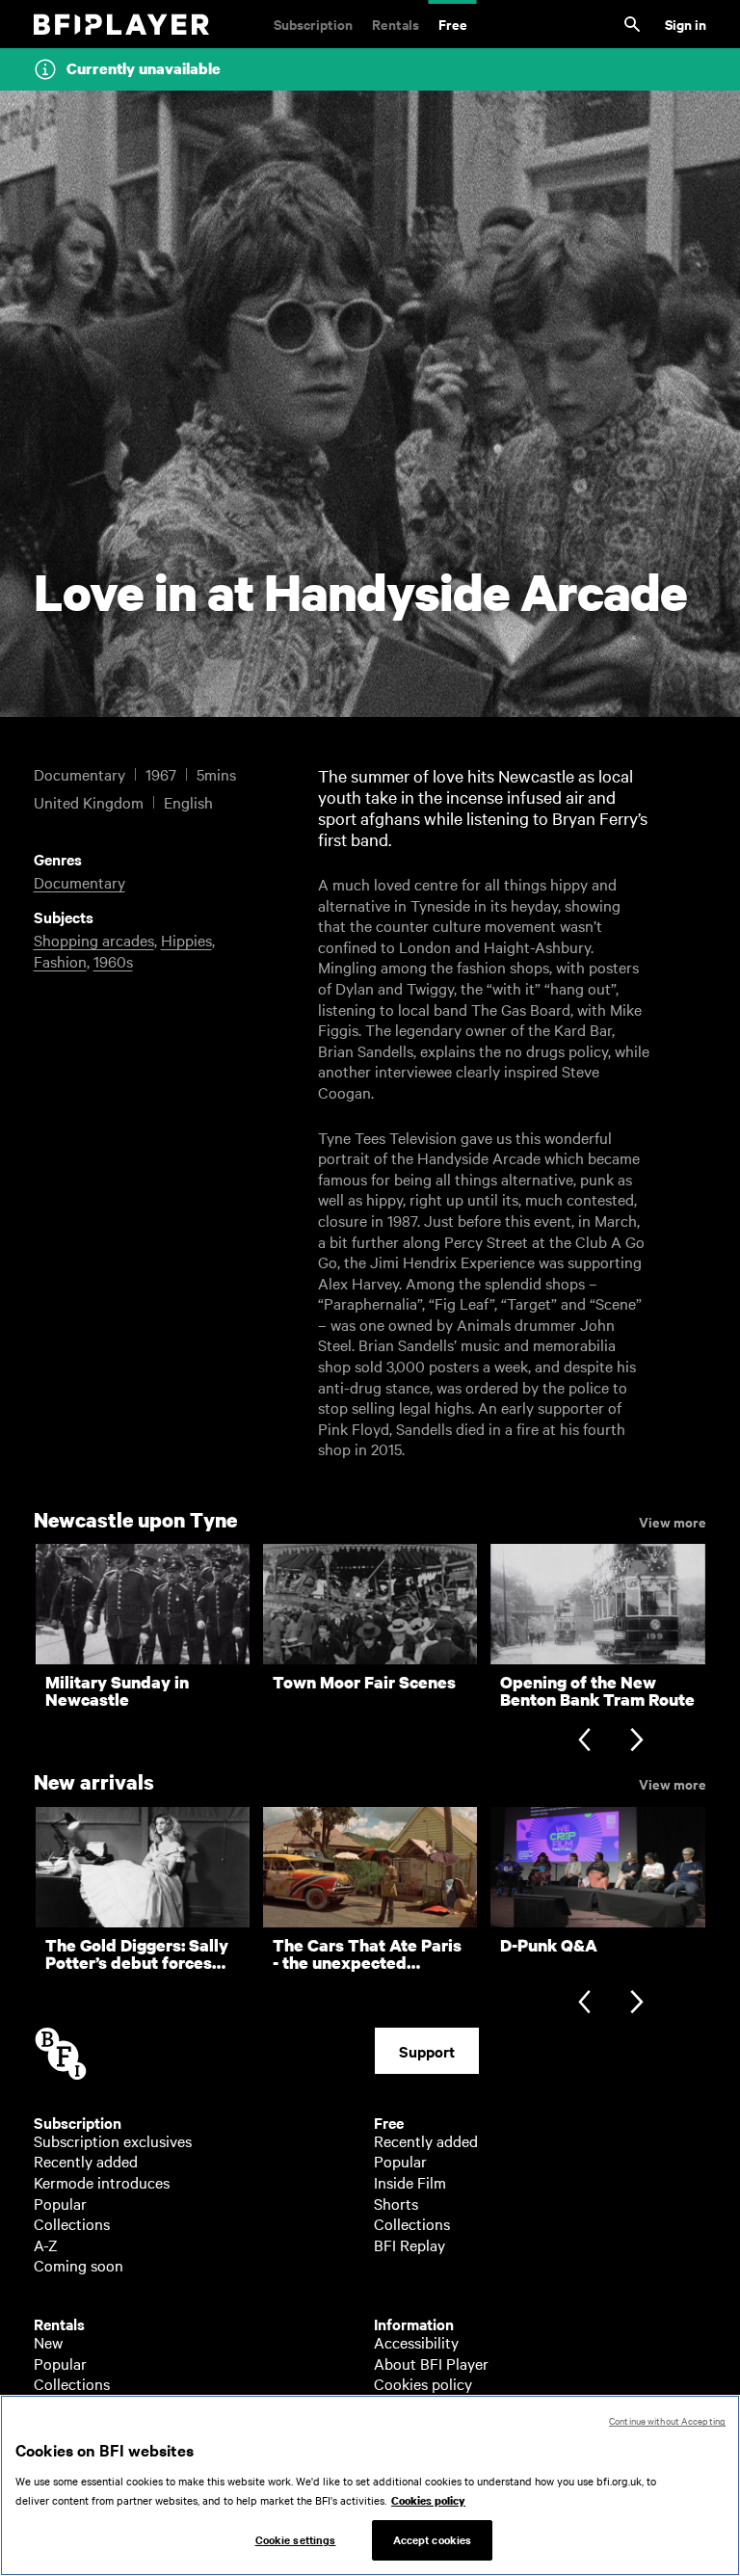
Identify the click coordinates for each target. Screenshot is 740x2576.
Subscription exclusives (113, 2140)
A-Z (46, 2244)
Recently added (86, 2161)
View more (673, 1521)
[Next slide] (636, 1741)
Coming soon (79, 2265)
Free (453, 24)
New (48, 2342)
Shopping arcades (94, 940)
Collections (72, 2223)
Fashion (60, 961)
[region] (370, 2485)
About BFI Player (431, 2363)
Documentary (79, 882)
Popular (60, 2203)
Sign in (686, 24)
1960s (113, 961)
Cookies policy (423, 2383)
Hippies (186, 940)
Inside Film (410, 2182)
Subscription (313, 24)
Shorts (396, 2203)
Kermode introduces (102, 2182)
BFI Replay (410, 2244)
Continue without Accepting (667, 2420)
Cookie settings (296, 2539)
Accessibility (416, 2342)
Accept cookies (433, 2539)
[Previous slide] (584, 1741)
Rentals (396, 24)
